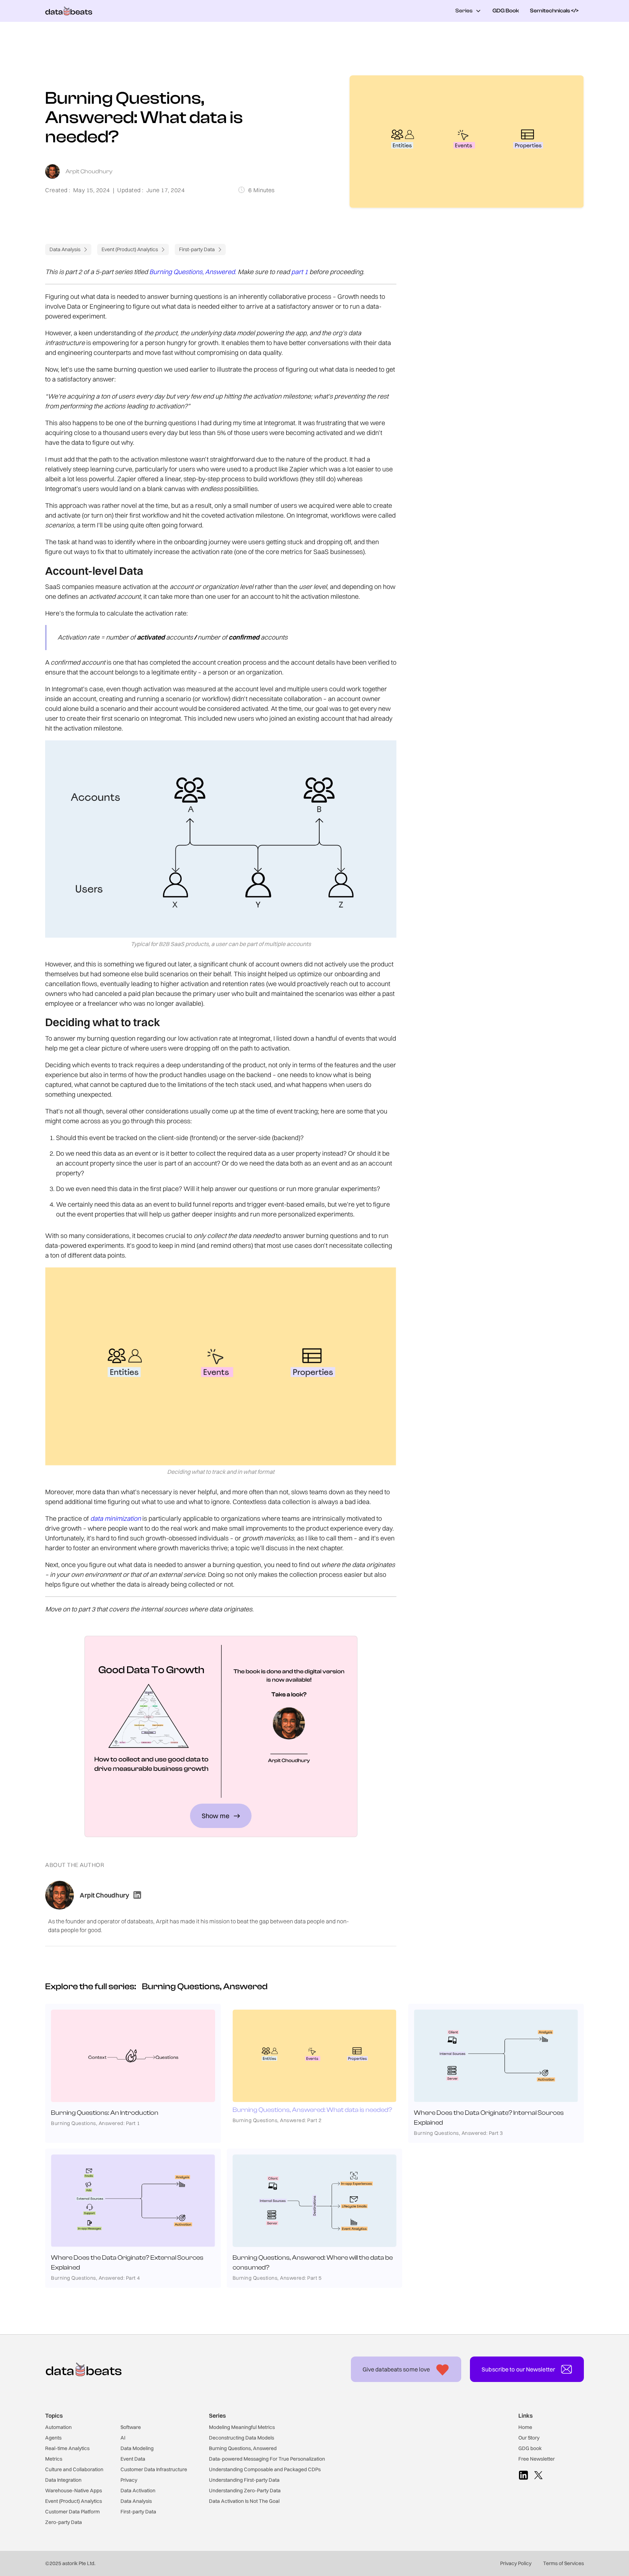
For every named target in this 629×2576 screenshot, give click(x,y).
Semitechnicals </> (554, 11)
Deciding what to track (498, 304)
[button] (468, 11)
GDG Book (506, 11)
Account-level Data (493, 289)
